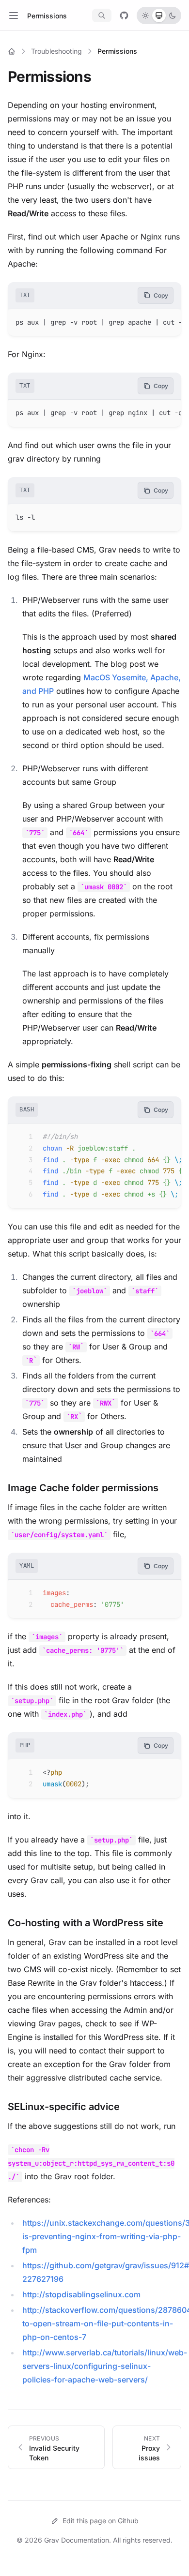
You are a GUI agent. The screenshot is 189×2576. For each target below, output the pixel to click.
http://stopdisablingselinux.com (81, 2294)
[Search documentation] (102, 15)
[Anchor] (98, 76)
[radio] (145, 15)
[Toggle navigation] (14, 15)
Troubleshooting (56, 51)
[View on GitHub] (124, 15)
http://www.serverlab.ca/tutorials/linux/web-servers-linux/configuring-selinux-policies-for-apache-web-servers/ (105, 2366)
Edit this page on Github (101, 2521)
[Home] (12, 51)
